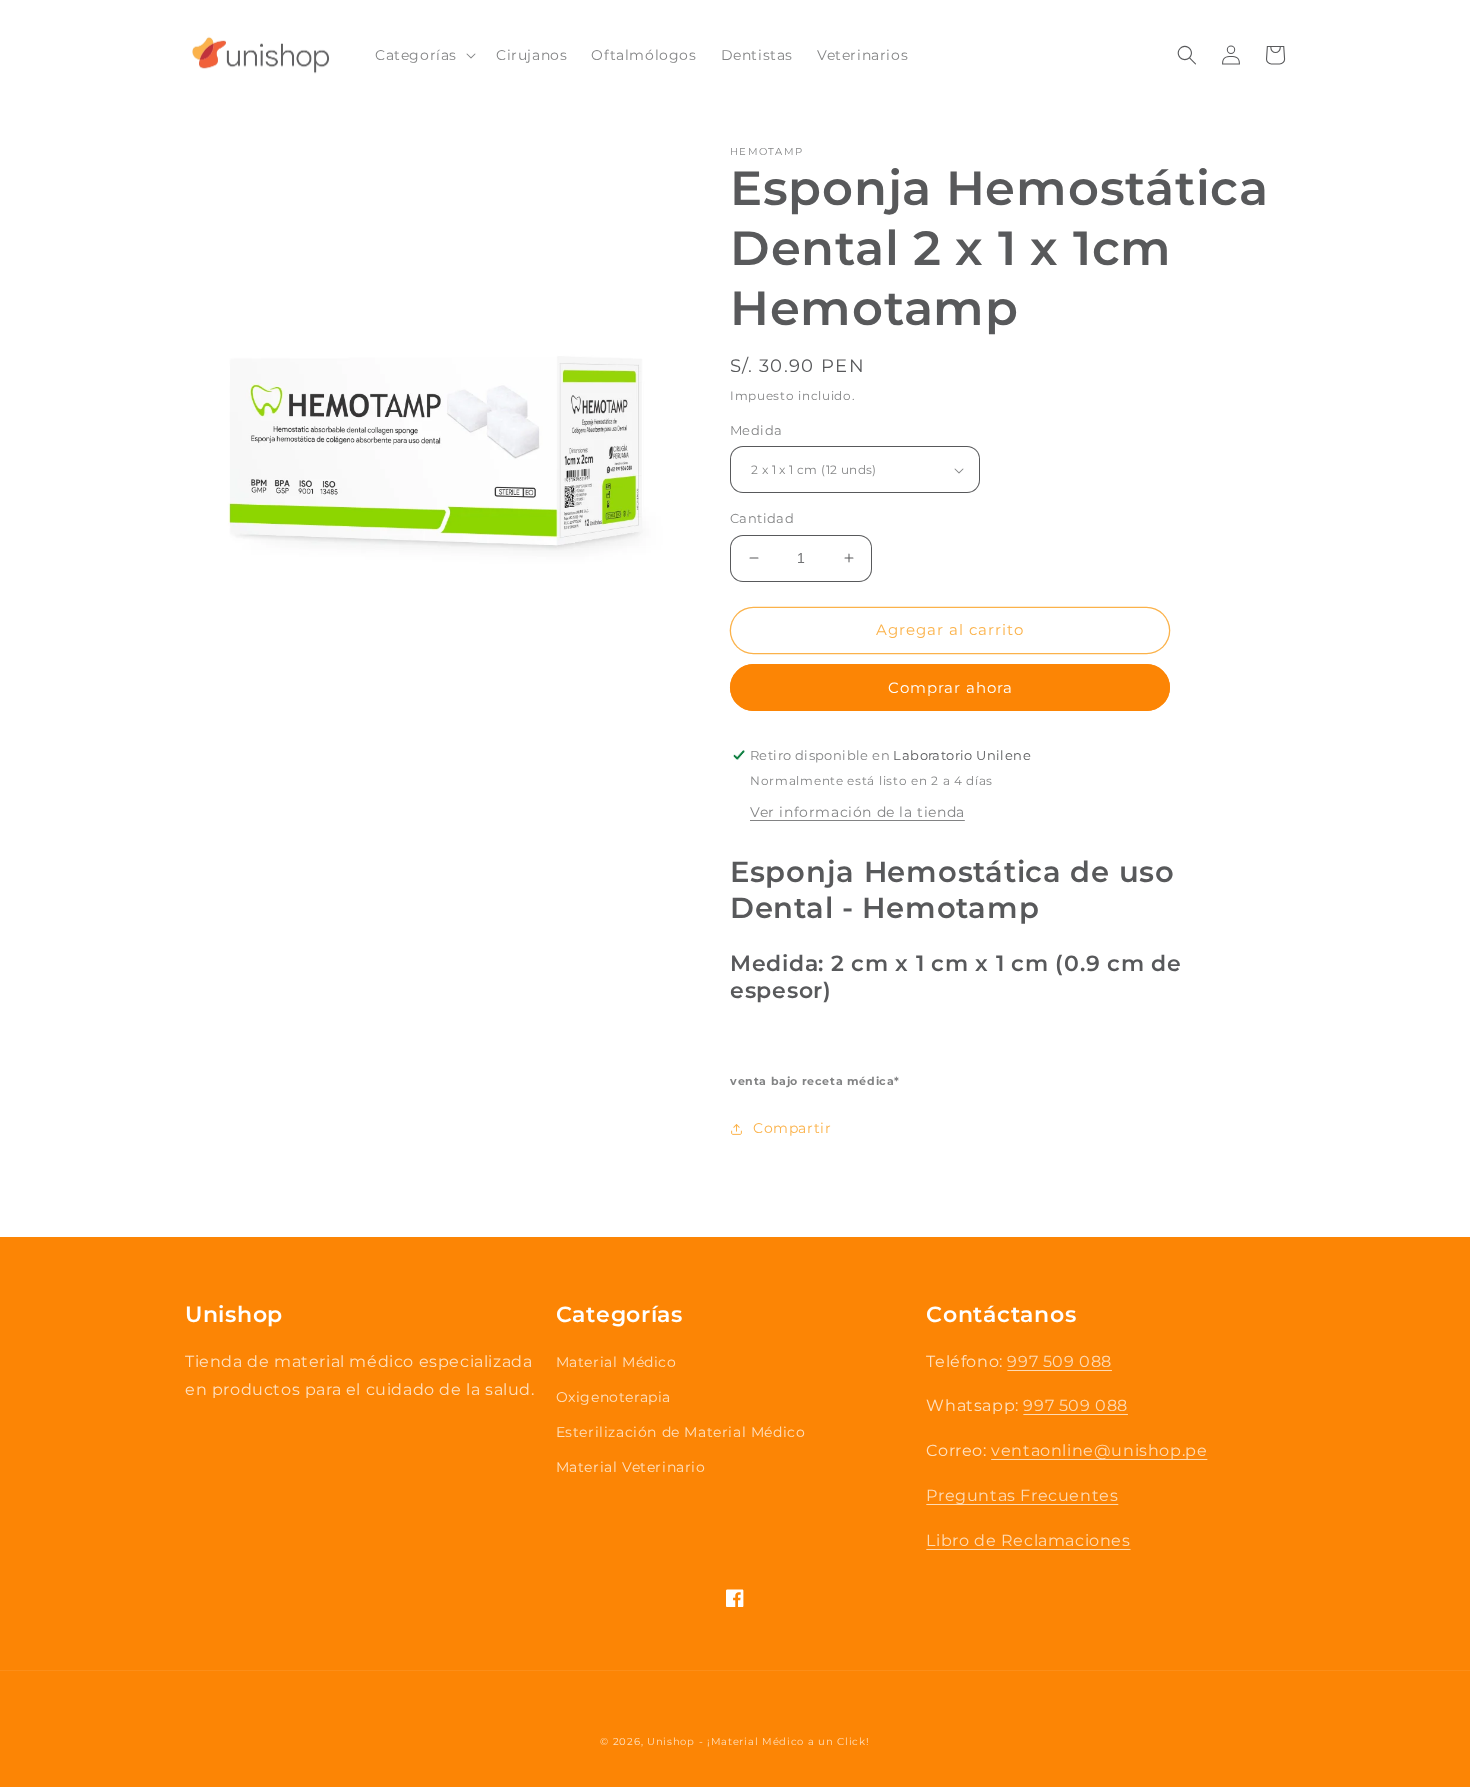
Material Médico (616, 1362)
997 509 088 (1059, 1361)
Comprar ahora (950, 687)
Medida (756, 430)
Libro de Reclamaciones (1028, 1540)
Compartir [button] (792, 1128)
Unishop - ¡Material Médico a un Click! (758, 1741)
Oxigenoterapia (613, 1397)
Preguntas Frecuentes (1022, 1495)
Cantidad (762, 518)
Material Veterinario (631, 1467)
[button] (423, 55)
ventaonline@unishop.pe (1099, 1450)
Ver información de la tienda (857, 812)
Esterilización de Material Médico (681, 1432)
